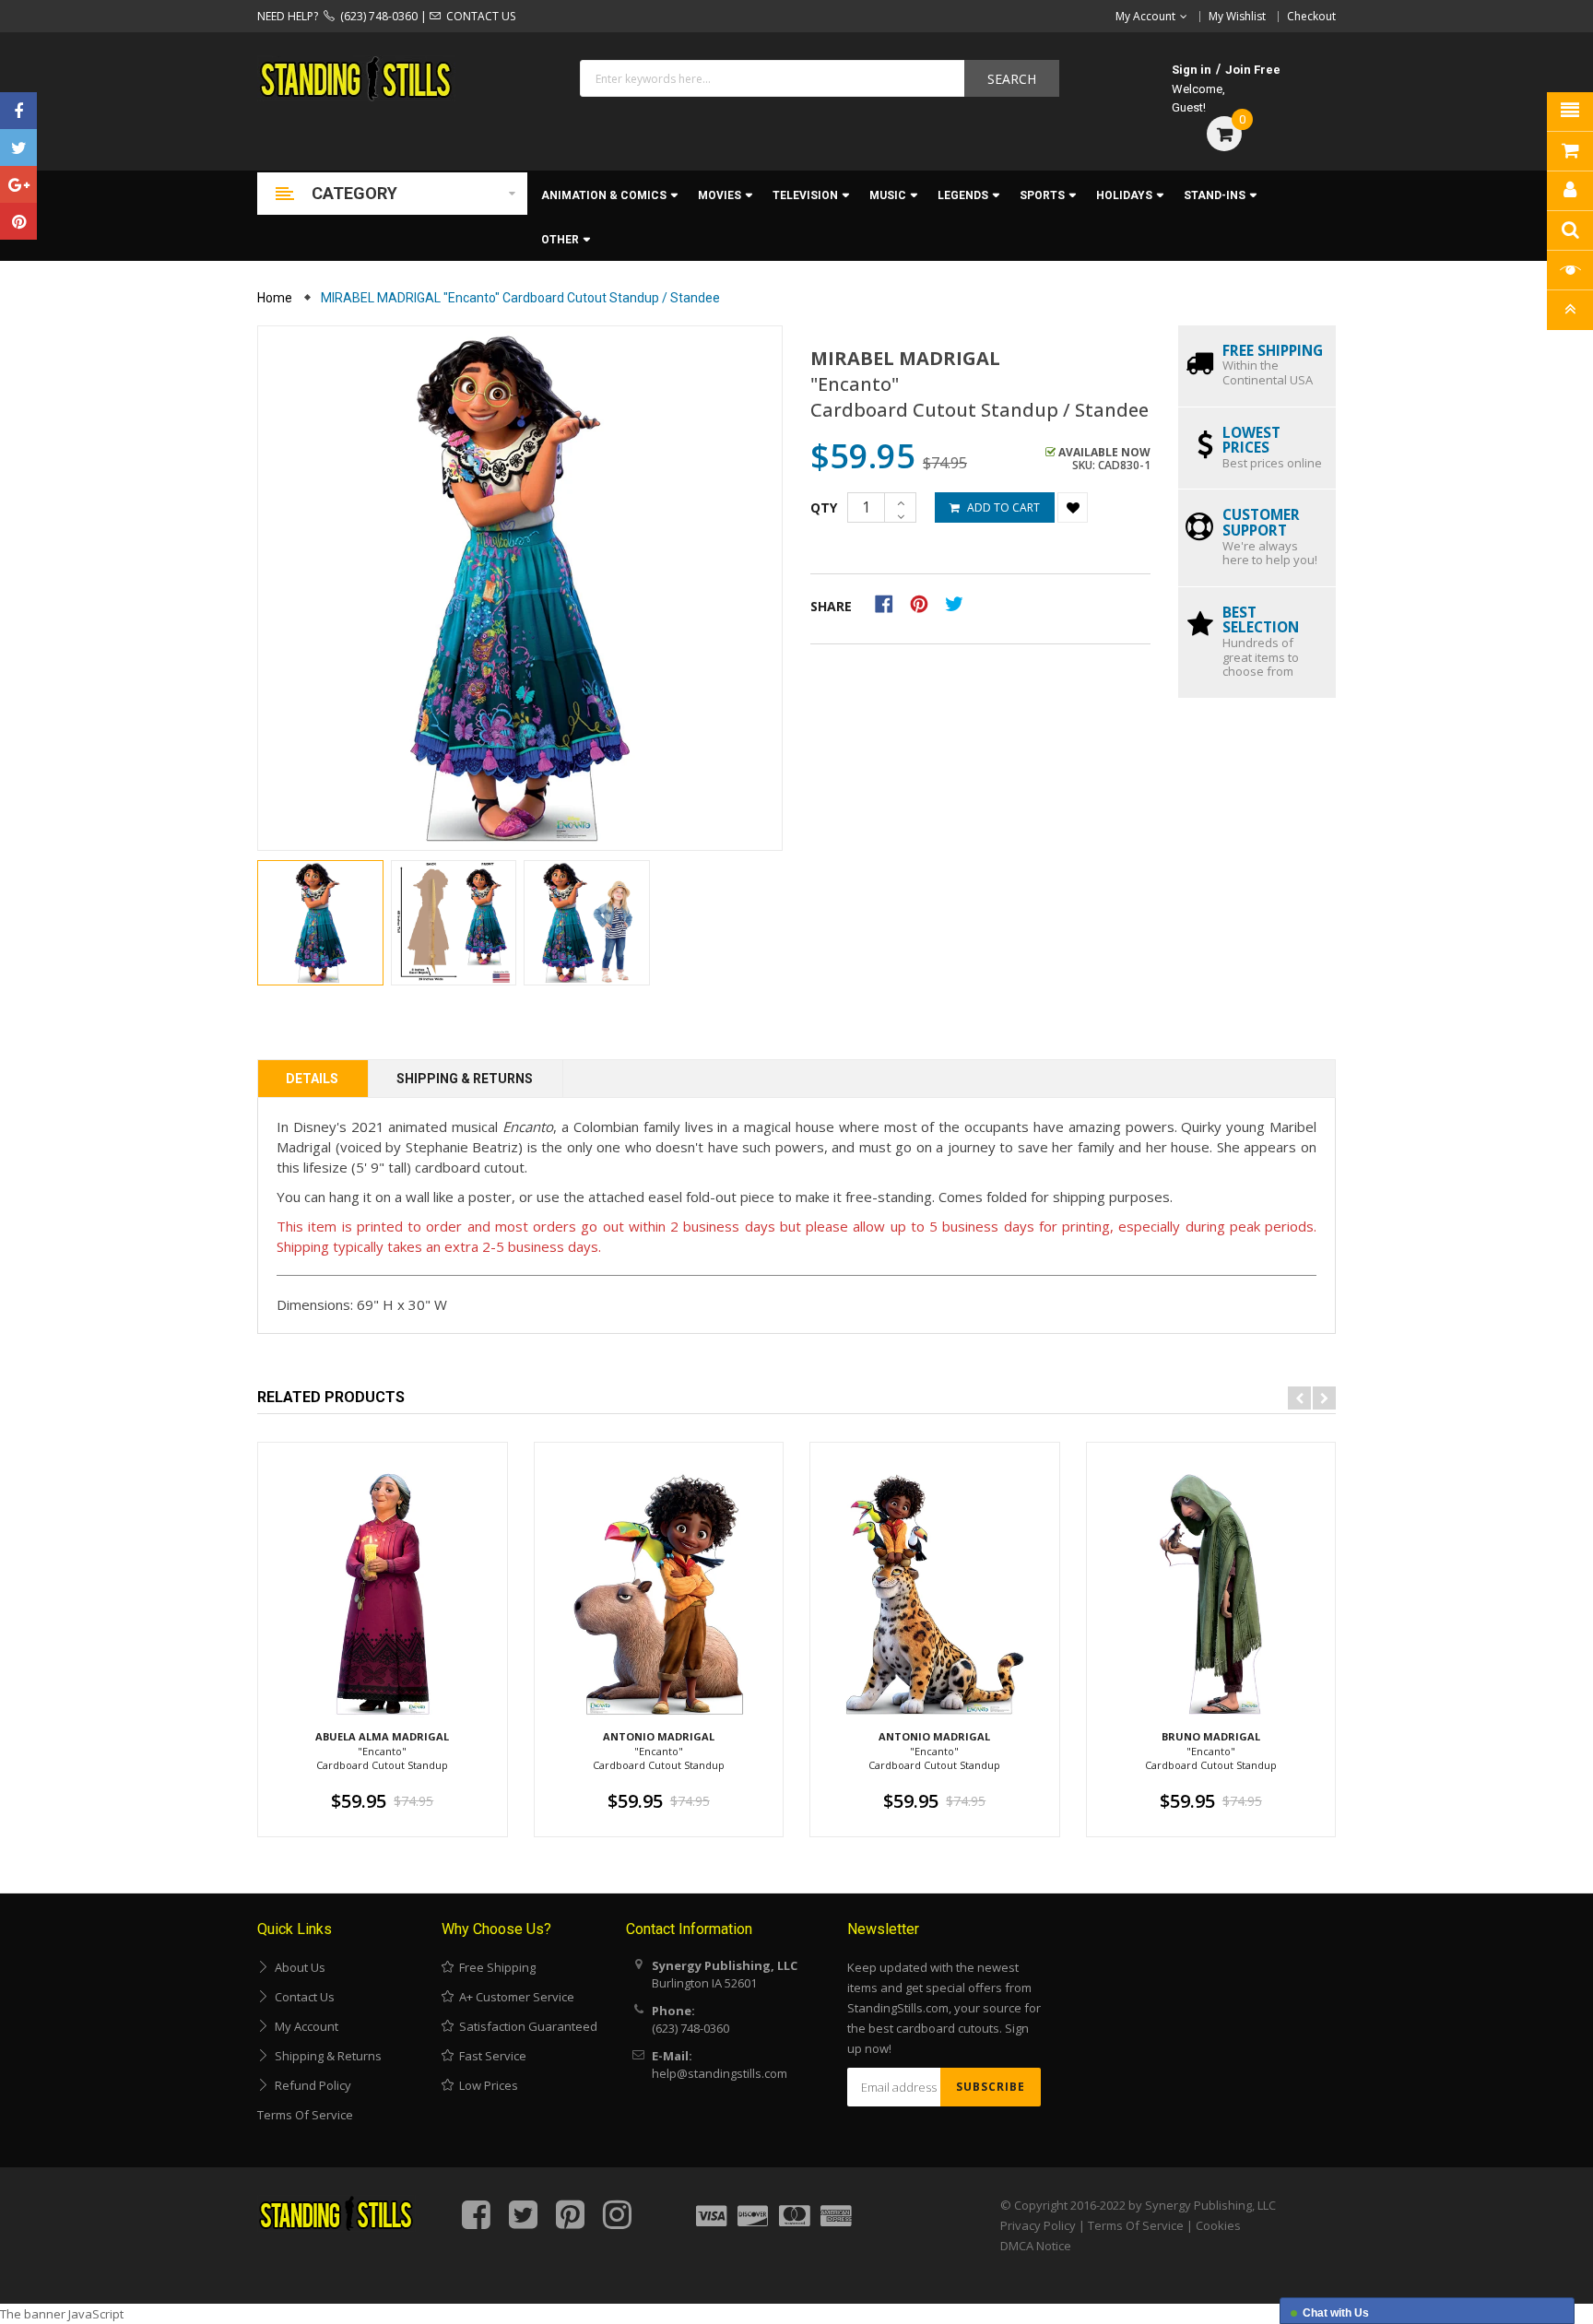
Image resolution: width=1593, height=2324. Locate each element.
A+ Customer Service (514, 1997)
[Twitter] (18, 147)
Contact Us (302, 1997)
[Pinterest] (18, 221)
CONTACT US (478, 16)
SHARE (831, 606)
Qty (824, 507)
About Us (297, 1967)
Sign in (1192, 70)
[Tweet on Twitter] (959, 603)
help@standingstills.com (720, 2073)
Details (312, 1079)
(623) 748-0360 (376, 16)
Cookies (1218, 2225)
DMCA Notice (1036, 2246)
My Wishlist (1237, 16)
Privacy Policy (1038, 2225)
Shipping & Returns (465, 1079)
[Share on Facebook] (890, 603)
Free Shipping (495, 1967)
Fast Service (490, 2056)
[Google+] (18, 184)
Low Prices (486, 2085)
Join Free (1253, 70)
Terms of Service (305, 2115)
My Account (304, 2026)
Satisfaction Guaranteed (525, 2026)
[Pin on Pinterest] (925, 603)
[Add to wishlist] (1073, 507)
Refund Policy (310, 2085)
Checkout (1311, 16)
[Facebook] (18, 111)
